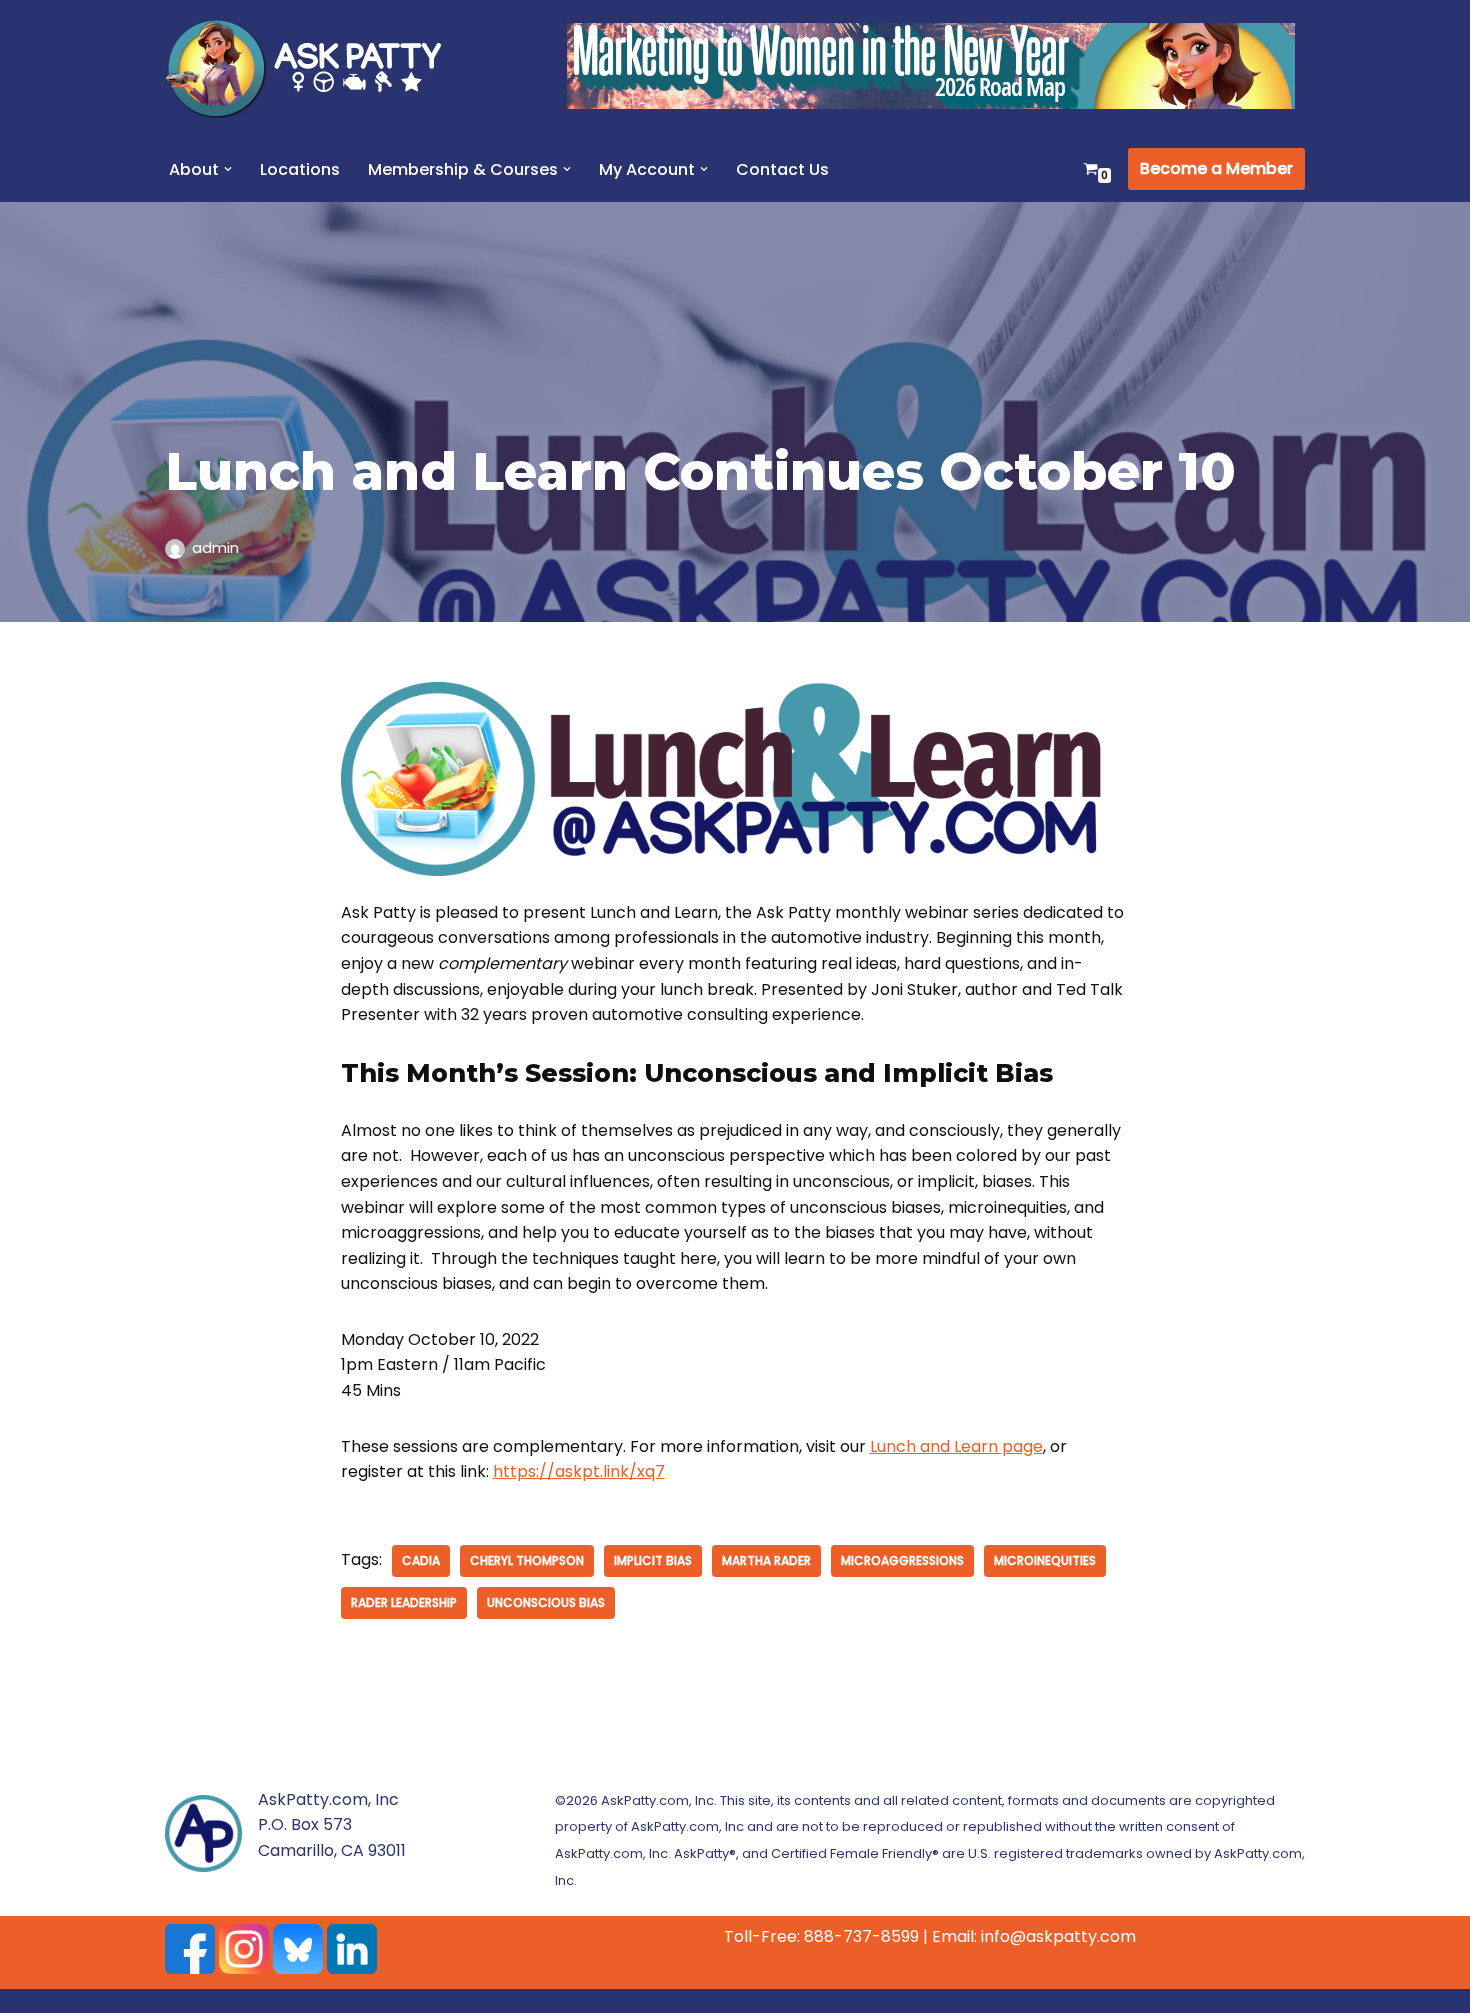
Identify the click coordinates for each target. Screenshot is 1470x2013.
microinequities (1045, 1560)
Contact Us (782, 169)
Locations (300, 169)
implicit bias (653, 1560)
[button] (228, 169)
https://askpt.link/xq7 (579, 1471)
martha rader (766, 1560)
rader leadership (404, 1602)
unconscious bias (546, 1602)
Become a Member (1216, 168)
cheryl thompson (527, 1560)
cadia (421, 1560)
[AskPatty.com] (315, 68)
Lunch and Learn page (956, 1446)
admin (215, 548)
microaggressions (902, 1560)
